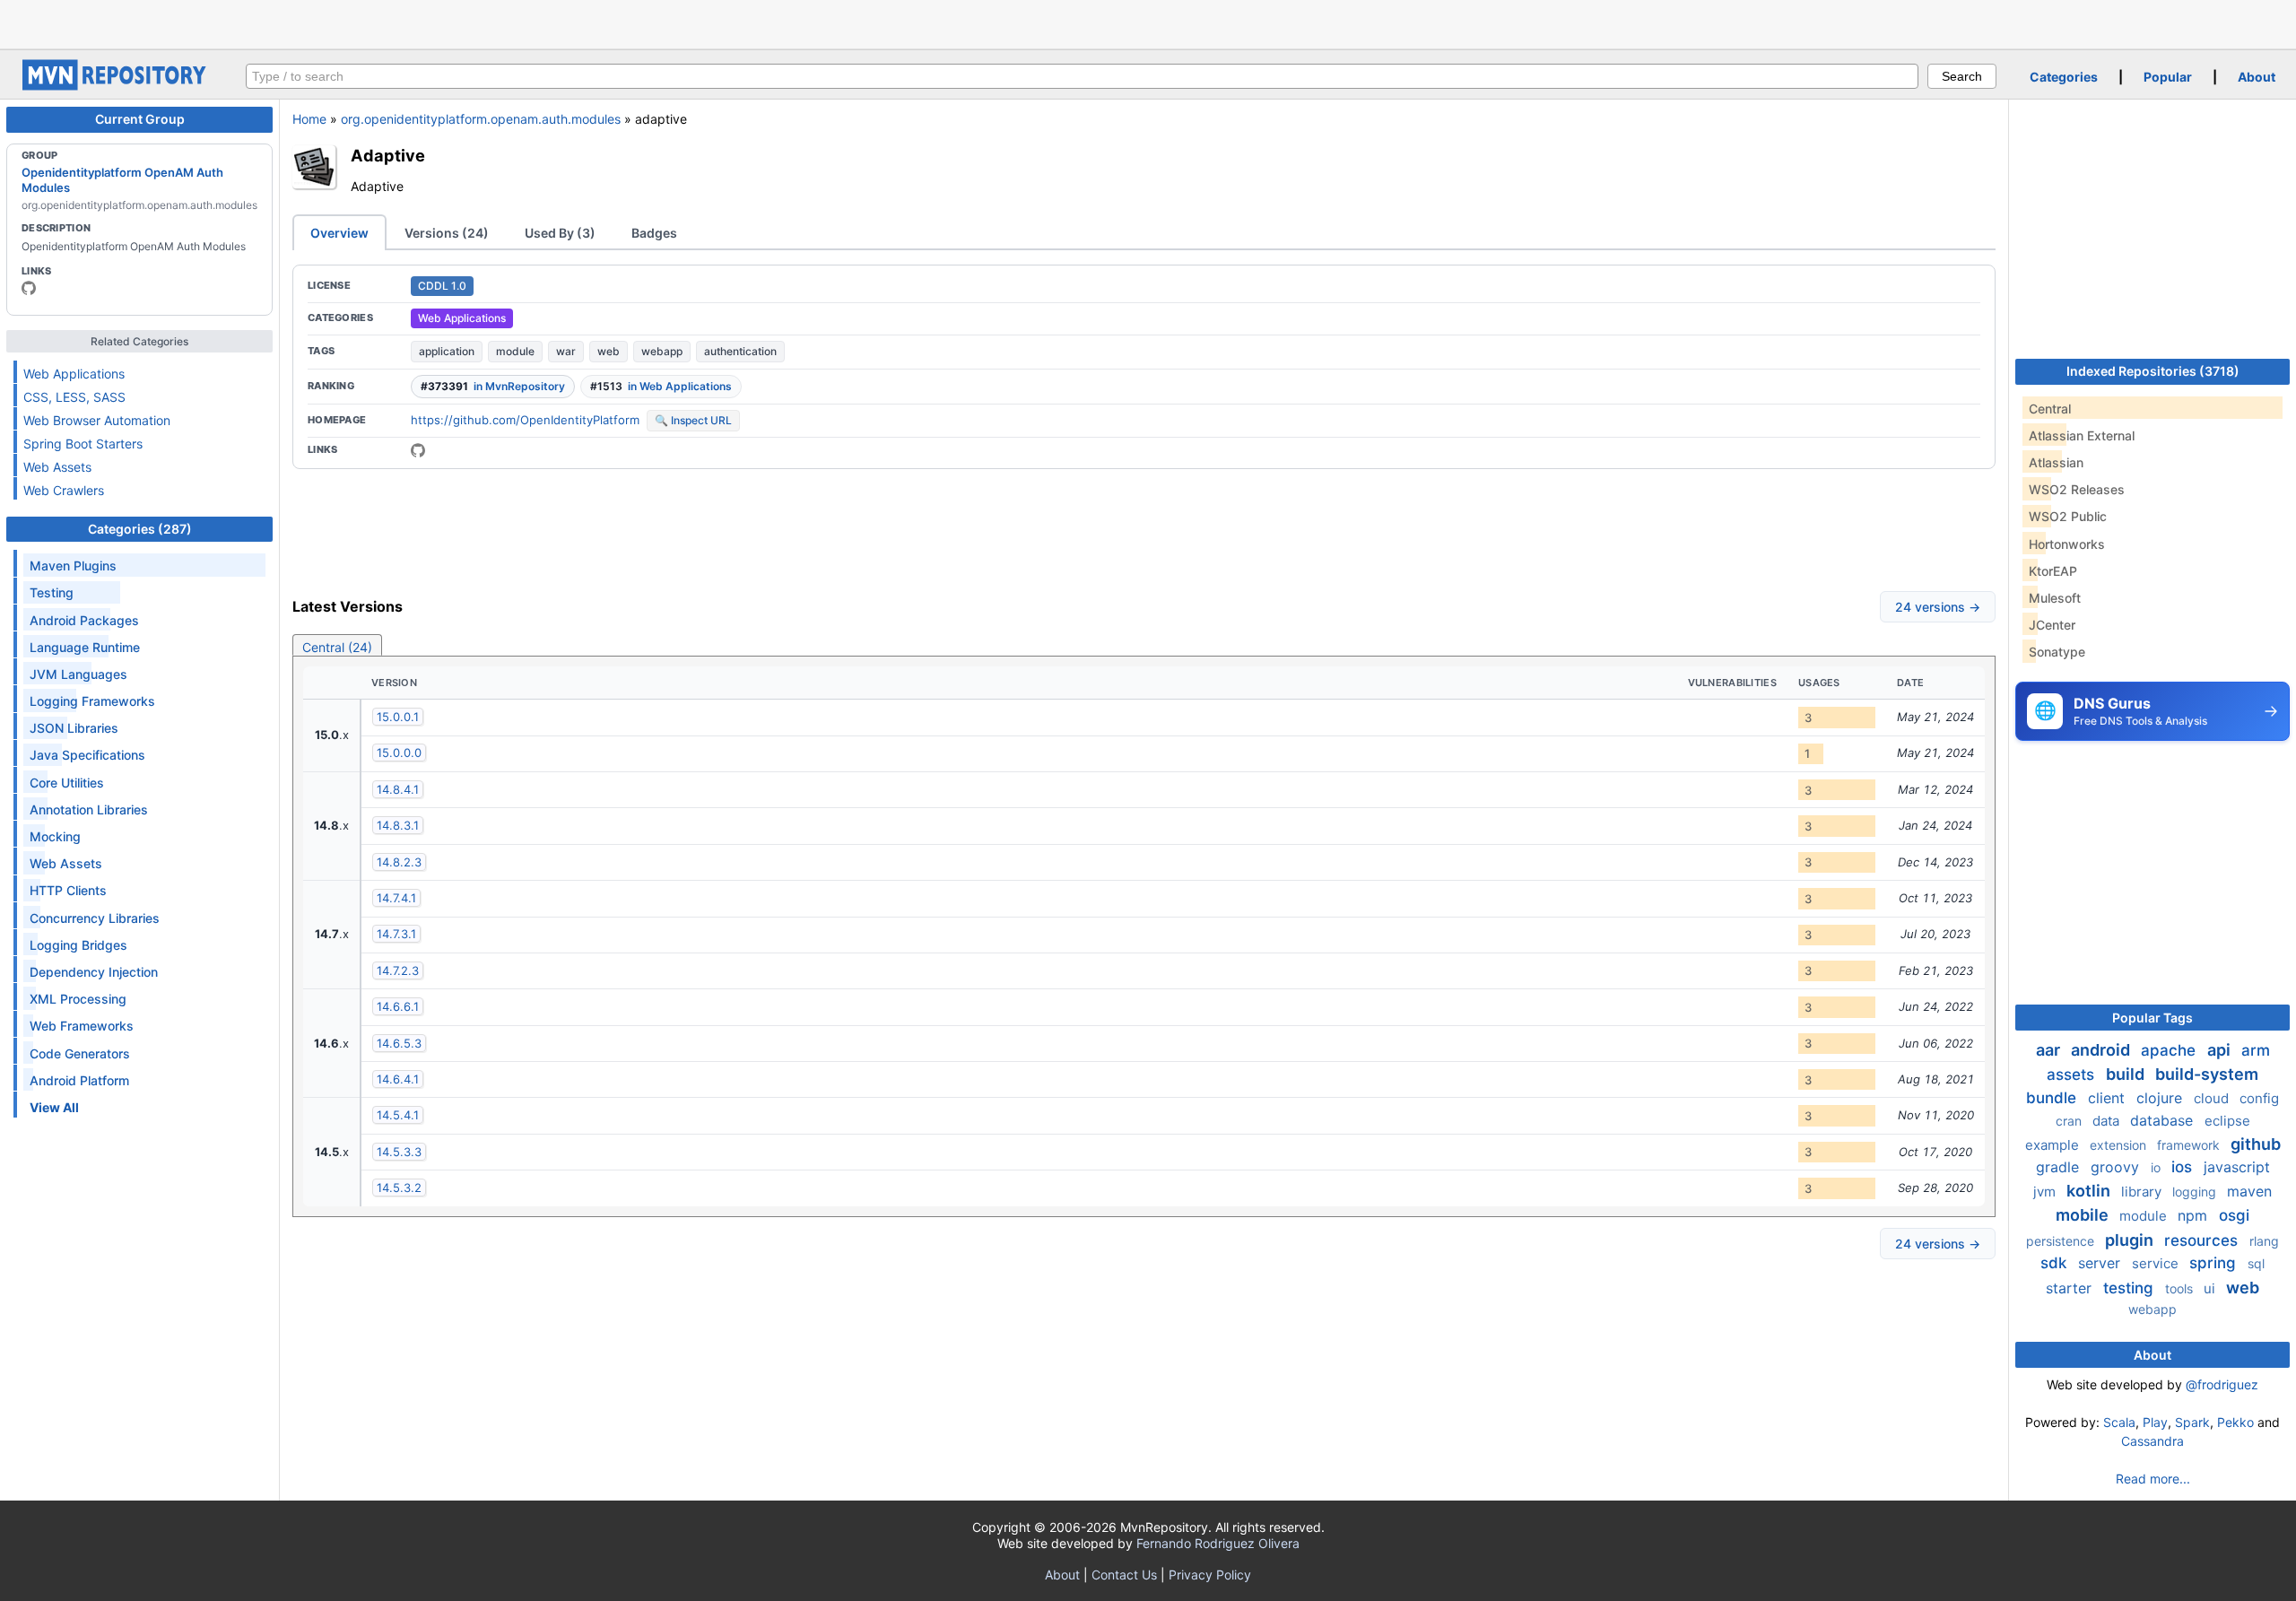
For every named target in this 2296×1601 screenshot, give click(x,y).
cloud (2213, 1098)
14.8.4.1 (398, 789)
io (2157, 1167)
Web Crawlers (64, 490)
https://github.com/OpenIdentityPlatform (525, 420)
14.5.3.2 (399, 1188)
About (2257, 77)
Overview (339, 233)
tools (2181, 1288)
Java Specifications (87, 755)
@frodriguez (2222, 1384)
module (515, 351)
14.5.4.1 (398, 1115)
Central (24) (337, 647)
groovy (2117, 1167)
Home (309, 119)
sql (2256, 1263)
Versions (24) (447, 233)
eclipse (2227, 1121)
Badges (654, 233)
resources (2203, 1240)
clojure (2161, 1098)
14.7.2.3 (398, 970)
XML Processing (78, 999)
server (2101, 1263)
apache (2170, 1050)
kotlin (2090, 1191)
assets (2073, 1075)
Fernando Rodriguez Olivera (1218, 1543)
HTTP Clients (68, 890)
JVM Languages (78, 674)
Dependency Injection (94, 972)
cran (2070, 1121)
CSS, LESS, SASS (74, 397)
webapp (662, 351)
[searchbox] (1082, 76)
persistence (2062, 1241)
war (566, 351)
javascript (2237, 1167)
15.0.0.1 (398, 717)
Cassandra (2152, 1441)
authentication (740, 351)
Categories (2064, 77)
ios (2184, 1167)
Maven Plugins (73, 566)
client (2109, 1098)
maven (2249, 1191)
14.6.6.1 (398, 1006)
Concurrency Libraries (95, 918)
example (2054, 1145)
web (609, 351)
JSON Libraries (74, 728)
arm (2256, 1050)
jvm (2046, 1192)
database (2164, 1120)
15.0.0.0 (399, 753)
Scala (2119, 1422)
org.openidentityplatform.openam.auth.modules (481, 119)
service (2157, 1263)
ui (2211, 1288)
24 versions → (1938, 607)
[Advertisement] (1148, 22)
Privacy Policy (1210, 1575)
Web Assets (57, 467)
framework (2190, 1145)
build (2127, 1074)
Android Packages (84, 620)
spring (2215, 1263)
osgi (2234, 1215)
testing (2131, 1288)
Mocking (55, 836)
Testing (52, 592)
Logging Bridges (78, 945)
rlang (2264, 1241)
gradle (2060, 1167)
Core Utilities (67, 783)
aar (2050, 1050)
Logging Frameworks (92, 701)
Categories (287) (140, 529)
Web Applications (74, 374)
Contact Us (1124, 1575)
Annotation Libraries (89, 809)
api (2221, 1050)
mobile (2084, 1215)
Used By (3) (560, 233)
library (2143, 1192)
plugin (2131, 1240)
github (2256, 1144)
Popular (2168, 77)
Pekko (2235, 1422)
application (447, 351)
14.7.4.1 (396, 898)
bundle (2053, 1098)
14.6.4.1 (398, 1079)
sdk (2056, 1263)
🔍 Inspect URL (693, 420)
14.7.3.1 (396, 934)
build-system (2207, 1074)
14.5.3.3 (399, 1152)
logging (2196, 1192)
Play (2155, 1422)
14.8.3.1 (398, 825)
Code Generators (80, 1053)
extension (2120, 1145)
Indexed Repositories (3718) (2153, 371)
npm (2195, 1215)
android (2102, 1050)
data (2108, 1121)
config (2259, 1098)
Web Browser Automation (97, 420)
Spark (2192, 1422)
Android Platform (79, 1080)
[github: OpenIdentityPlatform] (29, 288)
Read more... (2153, 1479)
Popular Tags (2152, 1018)
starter (2071, 1288)
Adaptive (388, 155)
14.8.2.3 (399, 862)
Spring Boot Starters (83, 444)
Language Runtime (85, 647)
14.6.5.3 (399, 1043)
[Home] (117, 86)
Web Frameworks (82, 1026)
